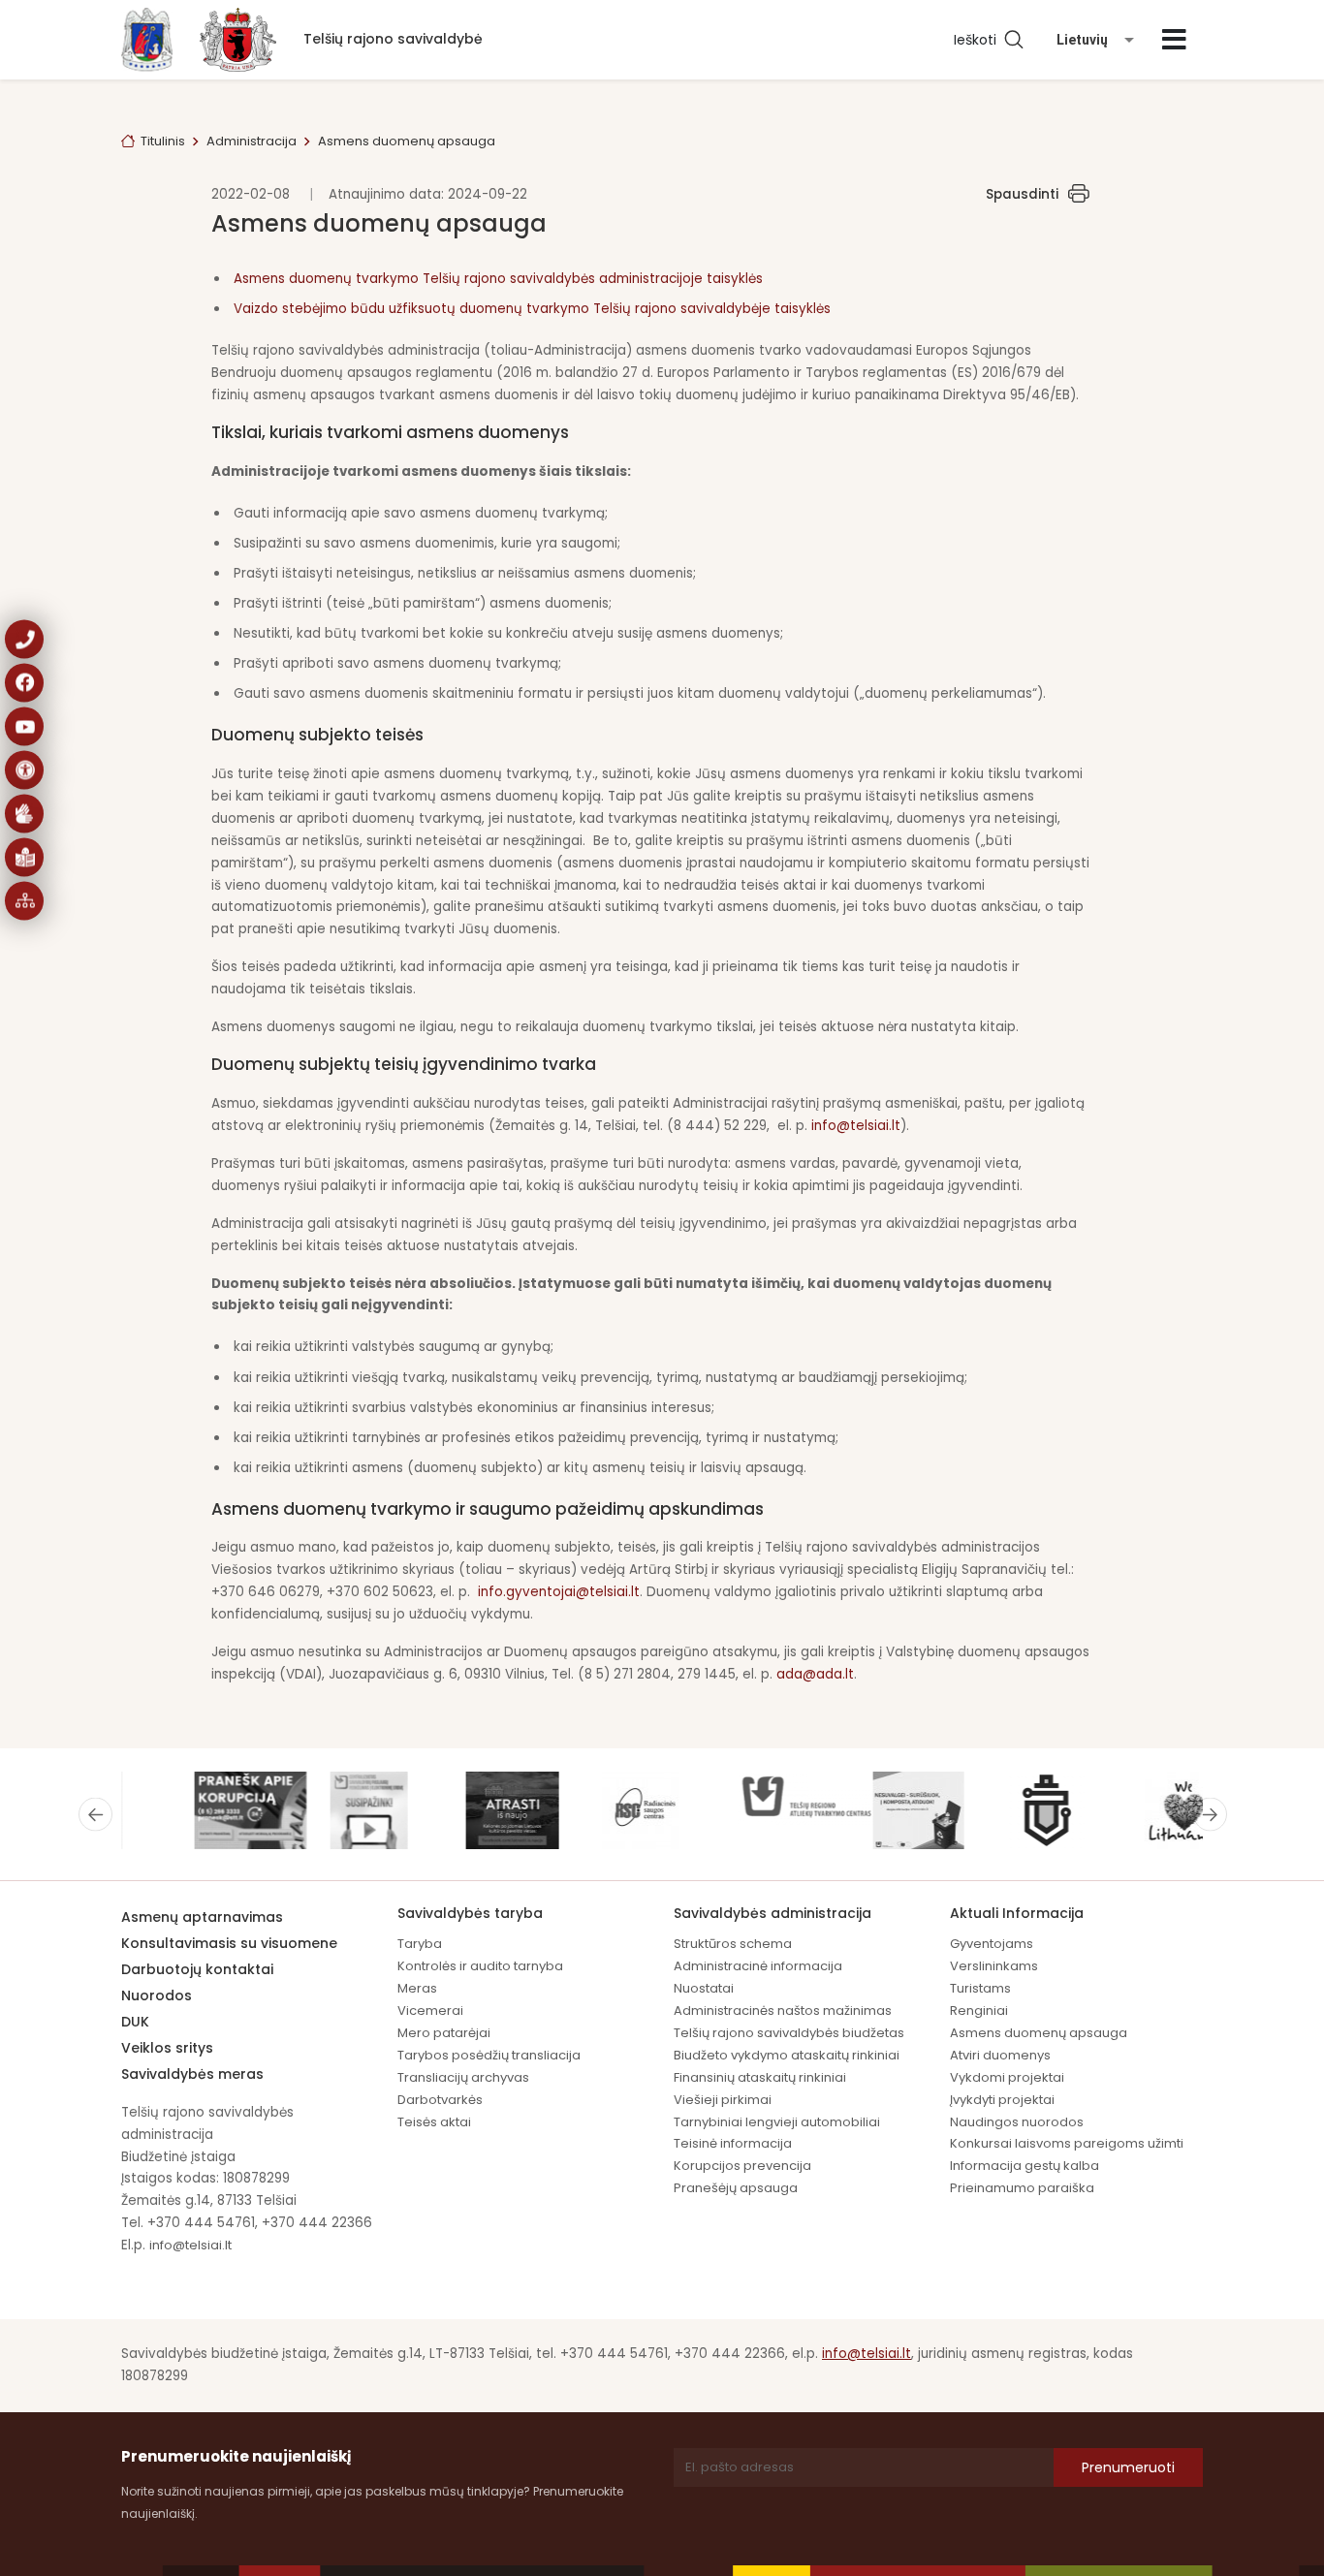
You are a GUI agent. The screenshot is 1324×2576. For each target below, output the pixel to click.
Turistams (980, 1988)
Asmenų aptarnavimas (202, 1917)
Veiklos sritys (167, 2048)
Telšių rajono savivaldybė (393, 39)
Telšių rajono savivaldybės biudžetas (789, 2033)
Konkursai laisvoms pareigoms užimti (1067, 2143)
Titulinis (163, 141)
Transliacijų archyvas (463, 2077)
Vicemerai (430, 2011)
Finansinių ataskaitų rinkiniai (760, 2077)
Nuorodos (157, 1995)
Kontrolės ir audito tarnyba (480, 1966)
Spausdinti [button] (1022, 194)
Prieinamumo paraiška (1022, 2188)
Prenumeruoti (1128, 2467)
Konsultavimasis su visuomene (229, 1943)
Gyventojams (992, 1944)
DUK (135, 2022)
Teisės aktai (434, 2122)
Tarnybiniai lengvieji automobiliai (777, 2122)
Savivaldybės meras (192, 2074)
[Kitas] (1210, 1814)
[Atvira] (1174, 40)
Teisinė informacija (733, 2143)
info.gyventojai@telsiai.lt (559, 1592)
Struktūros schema (733, 1944)
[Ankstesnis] (95, 1814)
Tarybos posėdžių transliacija (489, 2055)
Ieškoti (979, 40)
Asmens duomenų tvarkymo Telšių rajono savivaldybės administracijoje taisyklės (498, 279)
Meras (417, 1988)
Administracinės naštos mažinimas (783, 2011)
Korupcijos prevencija (742, 2166)
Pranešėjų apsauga (736, 2188)
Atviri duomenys (1000, 2055)
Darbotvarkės (440, 2100)
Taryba (420, 1944)
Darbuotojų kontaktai (197, 1969)
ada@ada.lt (815, 1674)
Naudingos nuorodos (1017, 2122)
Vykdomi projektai (1007, 2077)
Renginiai (979, 2011)
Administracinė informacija (758, 1966)
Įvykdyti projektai (1002, 2100)
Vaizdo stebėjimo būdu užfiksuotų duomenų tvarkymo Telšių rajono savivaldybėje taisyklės (532, 309)
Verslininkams (994, 1966)
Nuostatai (704, 1988)
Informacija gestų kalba (1025, 2166)
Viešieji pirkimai (723, 2100)
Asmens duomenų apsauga (1039, 2033)
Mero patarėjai (444, 2033)
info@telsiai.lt (856, 1126)
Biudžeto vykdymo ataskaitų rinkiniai (787, 2055)
